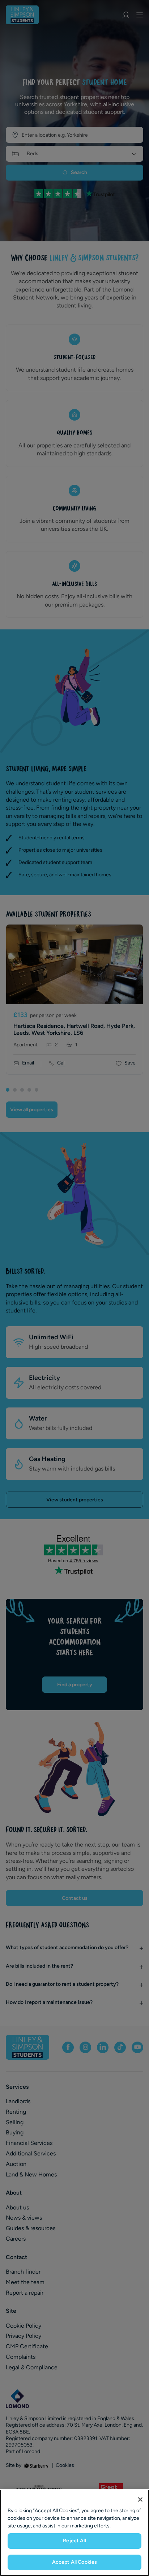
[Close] (140, 2499)
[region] (74, 2533)
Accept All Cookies (75, 2562)
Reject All (74, 2541)
